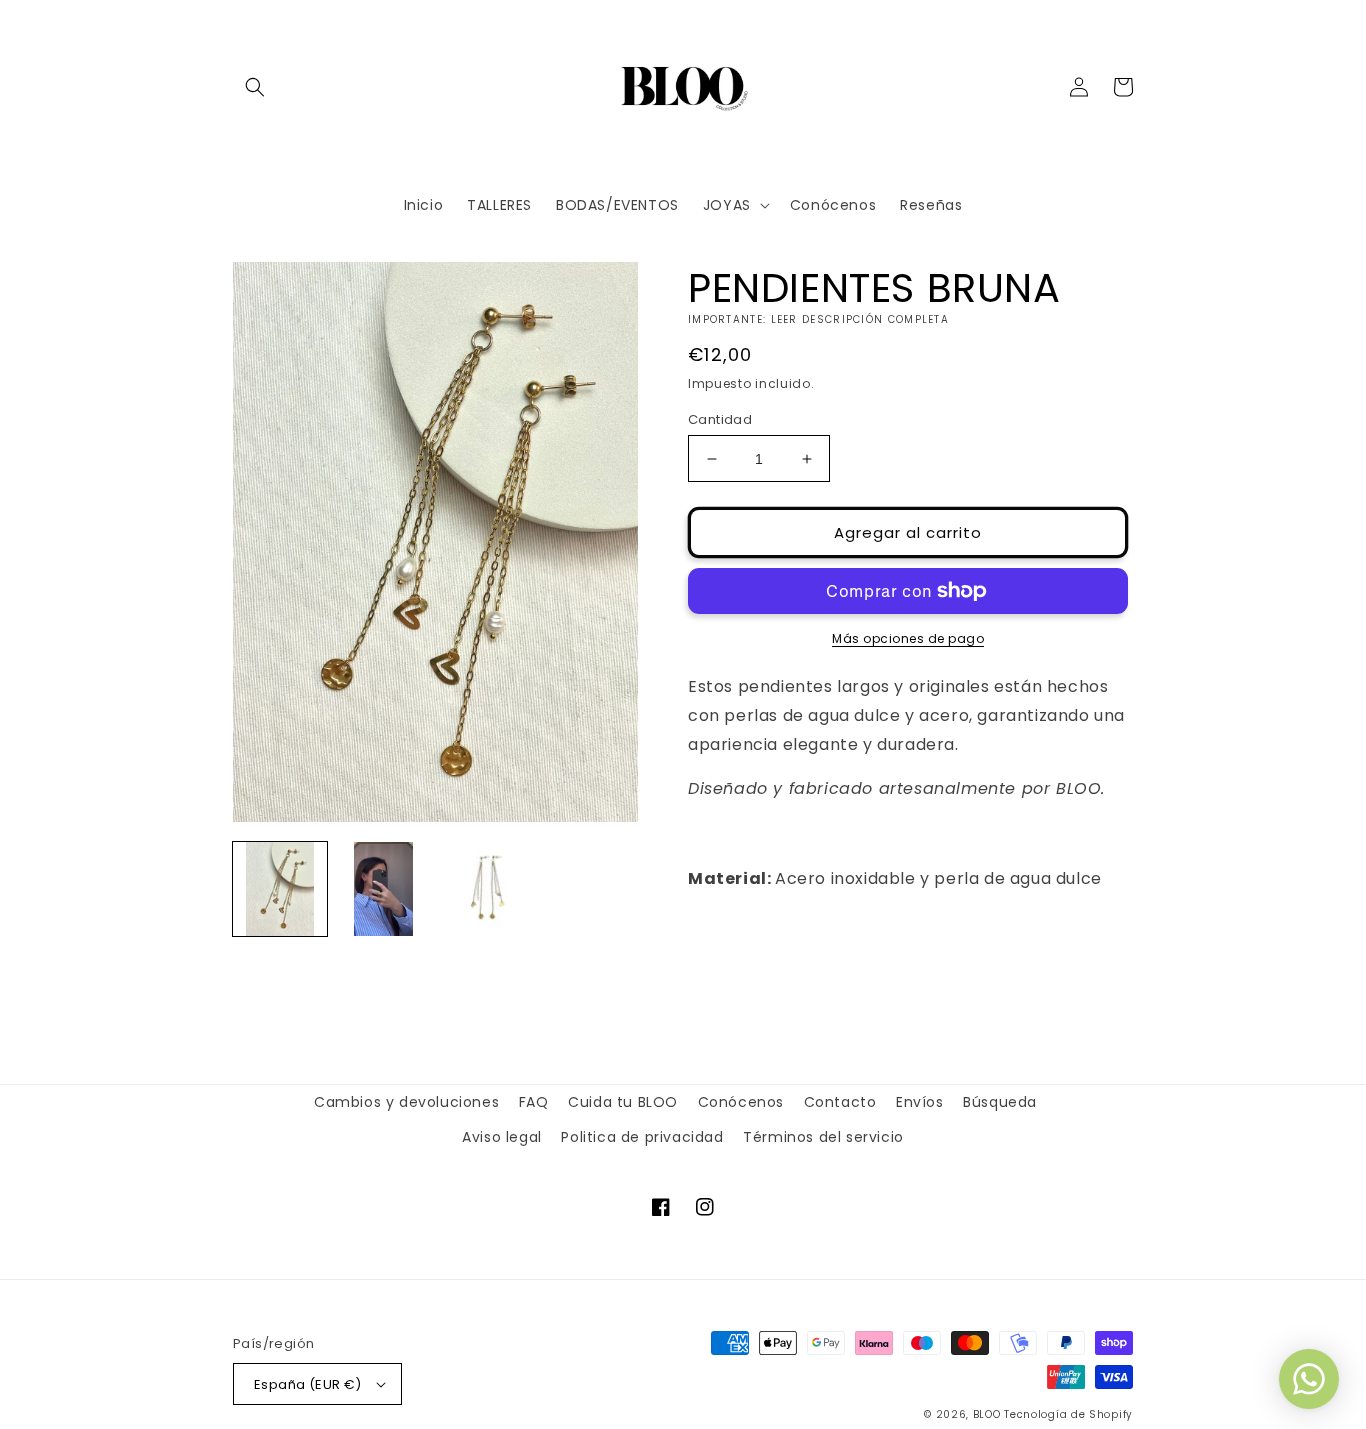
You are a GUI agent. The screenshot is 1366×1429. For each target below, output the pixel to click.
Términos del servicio (823, 1137)
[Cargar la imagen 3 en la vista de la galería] (488, 889)
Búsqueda (1000, 1102)
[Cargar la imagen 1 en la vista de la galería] (280, 889)
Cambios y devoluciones (406, 1102)
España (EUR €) (308, 1384)
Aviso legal (502, 1137)
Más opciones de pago (908, 638)
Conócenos (741, 1102)
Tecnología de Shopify (1068, 1414)
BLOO (987, 1414)
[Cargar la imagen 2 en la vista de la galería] (384, 889)
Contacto (840, 1102)
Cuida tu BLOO (623, 1102)
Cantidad (720, 419)
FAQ (534, 1102)
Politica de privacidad (642, 1137)
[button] (255, 87)
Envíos (920, 1102)
